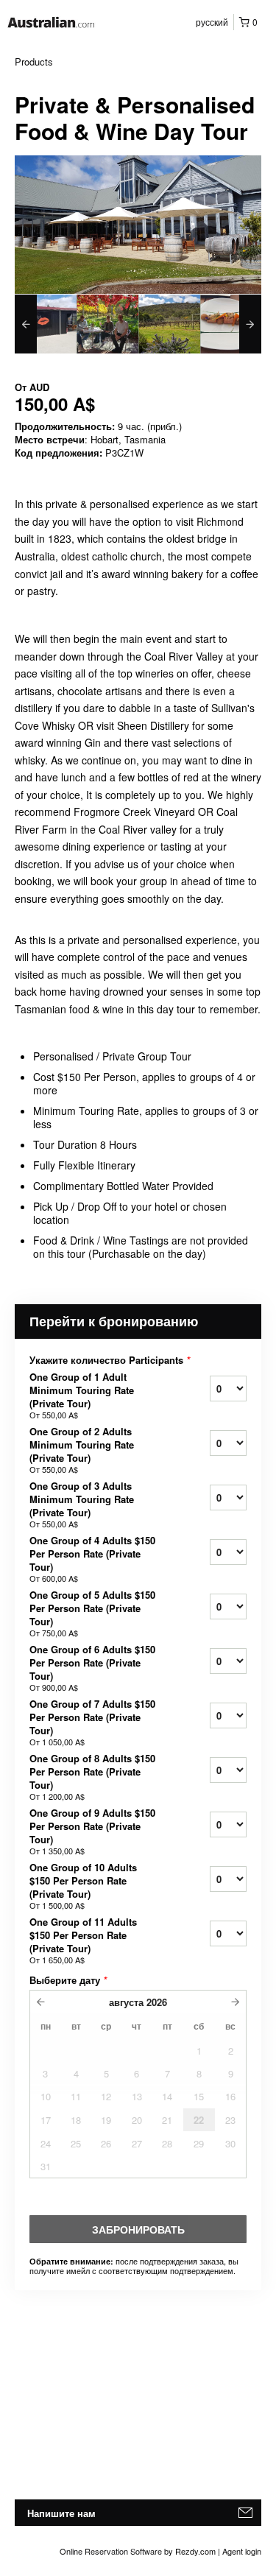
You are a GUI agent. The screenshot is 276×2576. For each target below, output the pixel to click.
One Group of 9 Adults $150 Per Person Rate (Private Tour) (92, 1831)
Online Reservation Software (111, 2551)
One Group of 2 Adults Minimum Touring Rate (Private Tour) (82, 1450)
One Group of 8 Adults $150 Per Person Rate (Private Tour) (92, 1777)
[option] (46, 324)
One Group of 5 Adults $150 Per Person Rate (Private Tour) (92, 1613)
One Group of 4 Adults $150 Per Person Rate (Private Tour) (92, 1559)
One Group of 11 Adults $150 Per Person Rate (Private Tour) (83, 1940)
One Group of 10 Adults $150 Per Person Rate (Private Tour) (83, 1886)
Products (34, 61)
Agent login (242, 2551)
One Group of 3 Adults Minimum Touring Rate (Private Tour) (82, 1505)
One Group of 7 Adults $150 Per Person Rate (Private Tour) (92, 1722)
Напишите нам (61, 2513)
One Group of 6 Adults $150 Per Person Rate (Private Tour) (92, 1668)
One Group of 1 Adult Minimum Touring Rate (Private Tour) (82, 1396)
